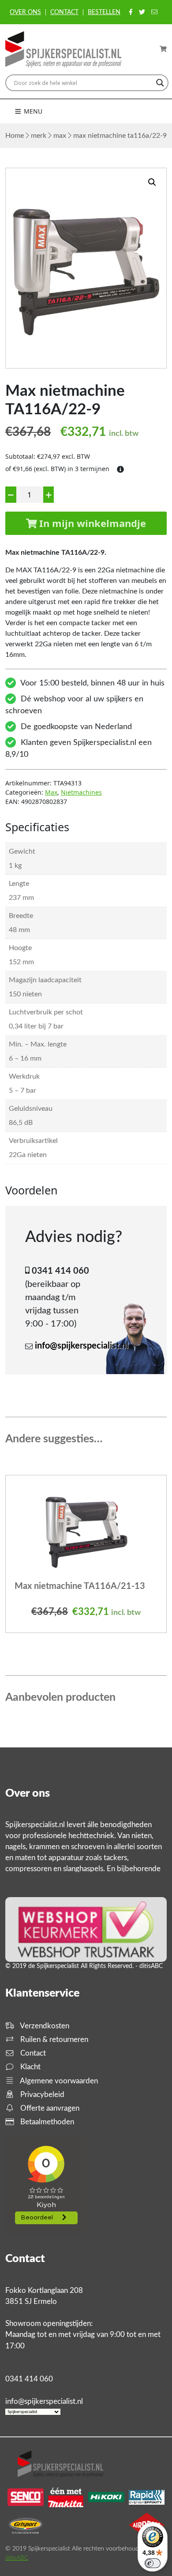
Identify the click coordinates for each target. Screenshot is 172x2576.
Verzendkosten (44, 2026)
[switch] (153, 2563)
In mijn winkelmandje (91, 523)
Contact (64, 12)
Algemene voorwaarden (58, 2081)
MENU (32, 111)
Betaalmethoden (46, 2122)
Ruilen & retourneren (53, 2040)
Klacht (30, 2067)
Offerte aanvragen (49, 2108)
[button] (152, 182)
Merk (39, 136)
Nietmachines (81, 792)
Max (60, 136)
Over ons (25, 12)
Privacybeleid (41, 2095)
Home (15, 136)
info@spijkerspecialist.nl (82, 1346)
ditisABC (17, 2558)
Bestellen (104, 12)
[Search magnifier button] (160, 83)
